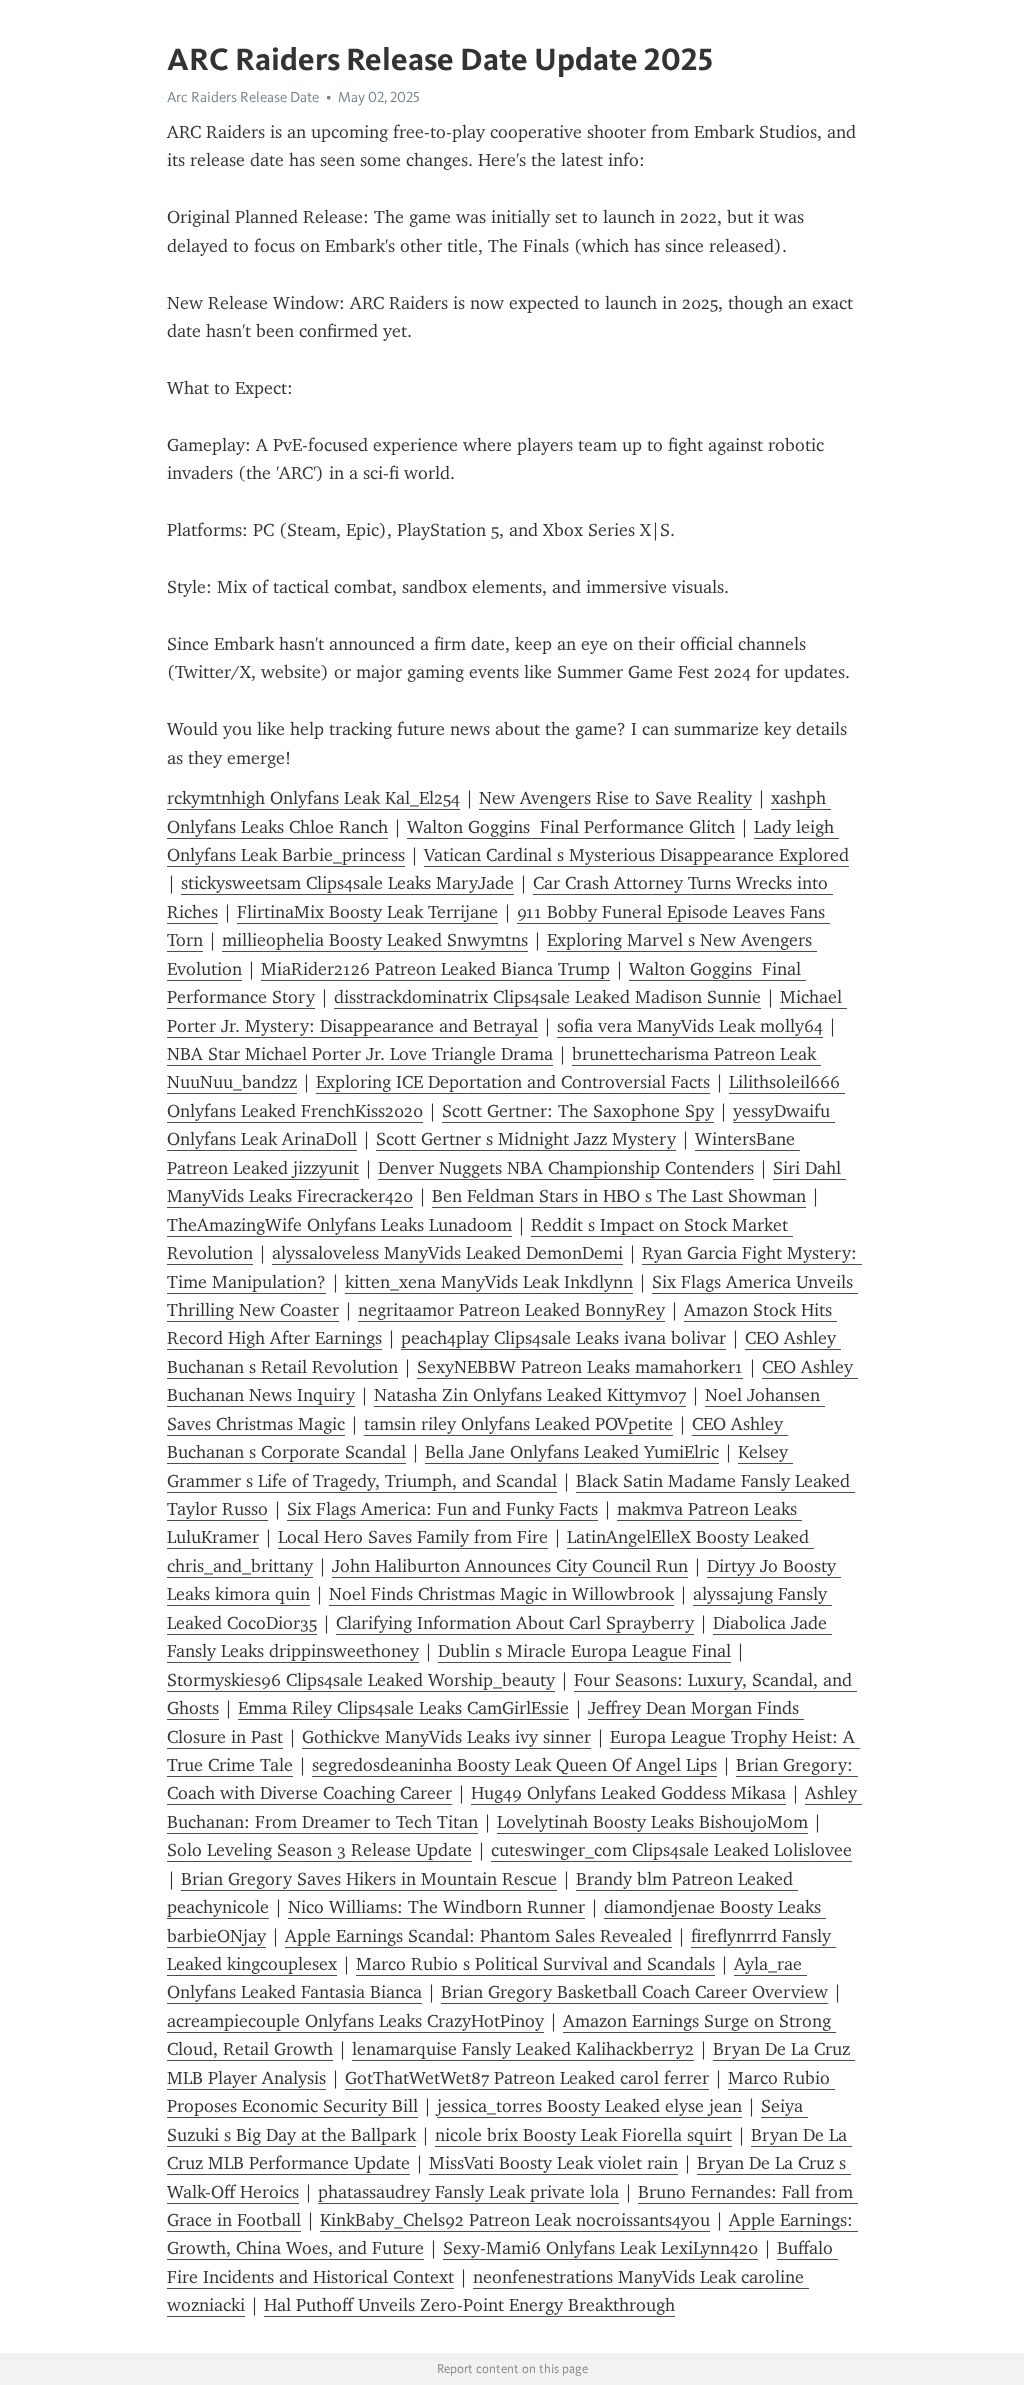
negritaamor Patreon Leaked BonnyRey (511, 1310)
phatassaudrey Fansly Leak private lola (468, 2192)
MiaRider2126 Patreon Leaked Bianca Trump (435, 969)
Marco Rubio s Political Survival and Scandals (535, 1964)
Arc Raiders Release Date (243, 97)
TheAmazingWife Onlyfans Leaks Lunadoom (339, 1225)
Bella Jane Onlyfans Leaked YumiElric (572, 1452)
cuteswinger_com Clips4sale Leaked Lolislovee (671, 1850)
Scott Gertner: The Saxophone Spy (578, 1111)
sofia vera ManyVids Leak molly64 (690, 1026)
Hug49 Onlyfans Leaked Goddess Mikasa (628, 1793)
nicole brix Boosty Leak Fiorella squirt (583, 2135)
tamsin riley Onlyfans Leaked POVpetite (518, 1424)
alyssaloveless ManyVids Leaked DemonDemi (447, 1253)
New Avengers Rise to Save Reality (615, 798)
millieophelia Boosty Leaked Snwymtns (375, 940)
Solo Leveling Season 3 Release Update (319, 1850)
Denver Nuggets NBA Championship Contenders (566, 1168)
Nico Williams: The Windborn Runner (436, 1907)
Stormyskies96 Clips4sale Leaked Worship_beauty (361, 1680)
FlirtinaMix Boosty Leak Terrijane (367, 912)
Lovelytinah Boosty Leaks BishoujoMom (652, 1822)
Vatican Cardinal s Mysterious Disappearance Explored (636, 855)
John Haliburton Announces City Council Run (510, 1566)
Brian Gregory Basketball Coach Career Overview (634, 1992)
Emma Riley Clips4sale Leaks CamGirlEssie (403, 1708)
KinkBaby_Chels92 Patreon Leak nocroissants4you (515, 2220)
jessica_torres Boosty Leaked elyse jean (589, 2106)
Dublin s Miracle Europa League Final (584, 1651)
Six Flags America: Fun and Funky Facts (442, 1509)
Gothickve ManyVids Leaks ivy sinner (446, 1737)
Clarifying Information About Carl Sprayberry (515, 1623)
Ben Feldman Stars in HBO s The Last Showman (619, 1196)
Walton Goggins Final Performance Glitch (571, 827)
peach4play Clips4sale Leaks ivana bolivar (563, 1338)
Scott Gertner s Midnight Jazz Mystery (526, 1139)
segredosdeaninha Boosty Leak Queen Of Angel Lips (514, 1765)
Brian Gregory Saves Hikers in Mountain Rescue (369, 1879)
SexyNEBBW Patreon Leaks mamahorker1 (580, 1367)
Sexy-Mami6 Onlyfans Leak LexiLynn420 (600, 2248)
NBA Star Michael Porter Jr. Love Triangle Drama (360, 1054)
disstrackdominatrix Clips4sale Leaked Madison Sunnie (547, 997)
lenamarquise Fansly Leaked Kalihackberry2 (523, 2049)
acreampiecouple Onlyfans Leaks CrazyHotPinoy (355, 2021)
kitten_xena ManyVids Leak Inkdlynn (489, 1282)
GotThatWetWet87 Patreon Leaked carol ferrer (527, 2078)
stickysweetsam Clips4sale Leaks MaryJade (347, 883)
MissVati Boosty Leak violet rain (553, 2163)
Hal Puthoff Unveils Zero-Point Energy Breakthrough (469, 2305)
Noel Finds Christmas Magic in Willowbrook (501, 1594)
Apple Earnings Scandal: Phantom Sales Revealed (478, 1936)
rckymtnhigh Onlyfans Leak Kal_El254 (313, 798)
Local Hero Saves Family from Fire (413, 1537)
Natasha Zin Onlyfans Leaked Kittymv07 (530, 1395)
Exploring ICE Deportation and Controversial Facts (513, 1082)
